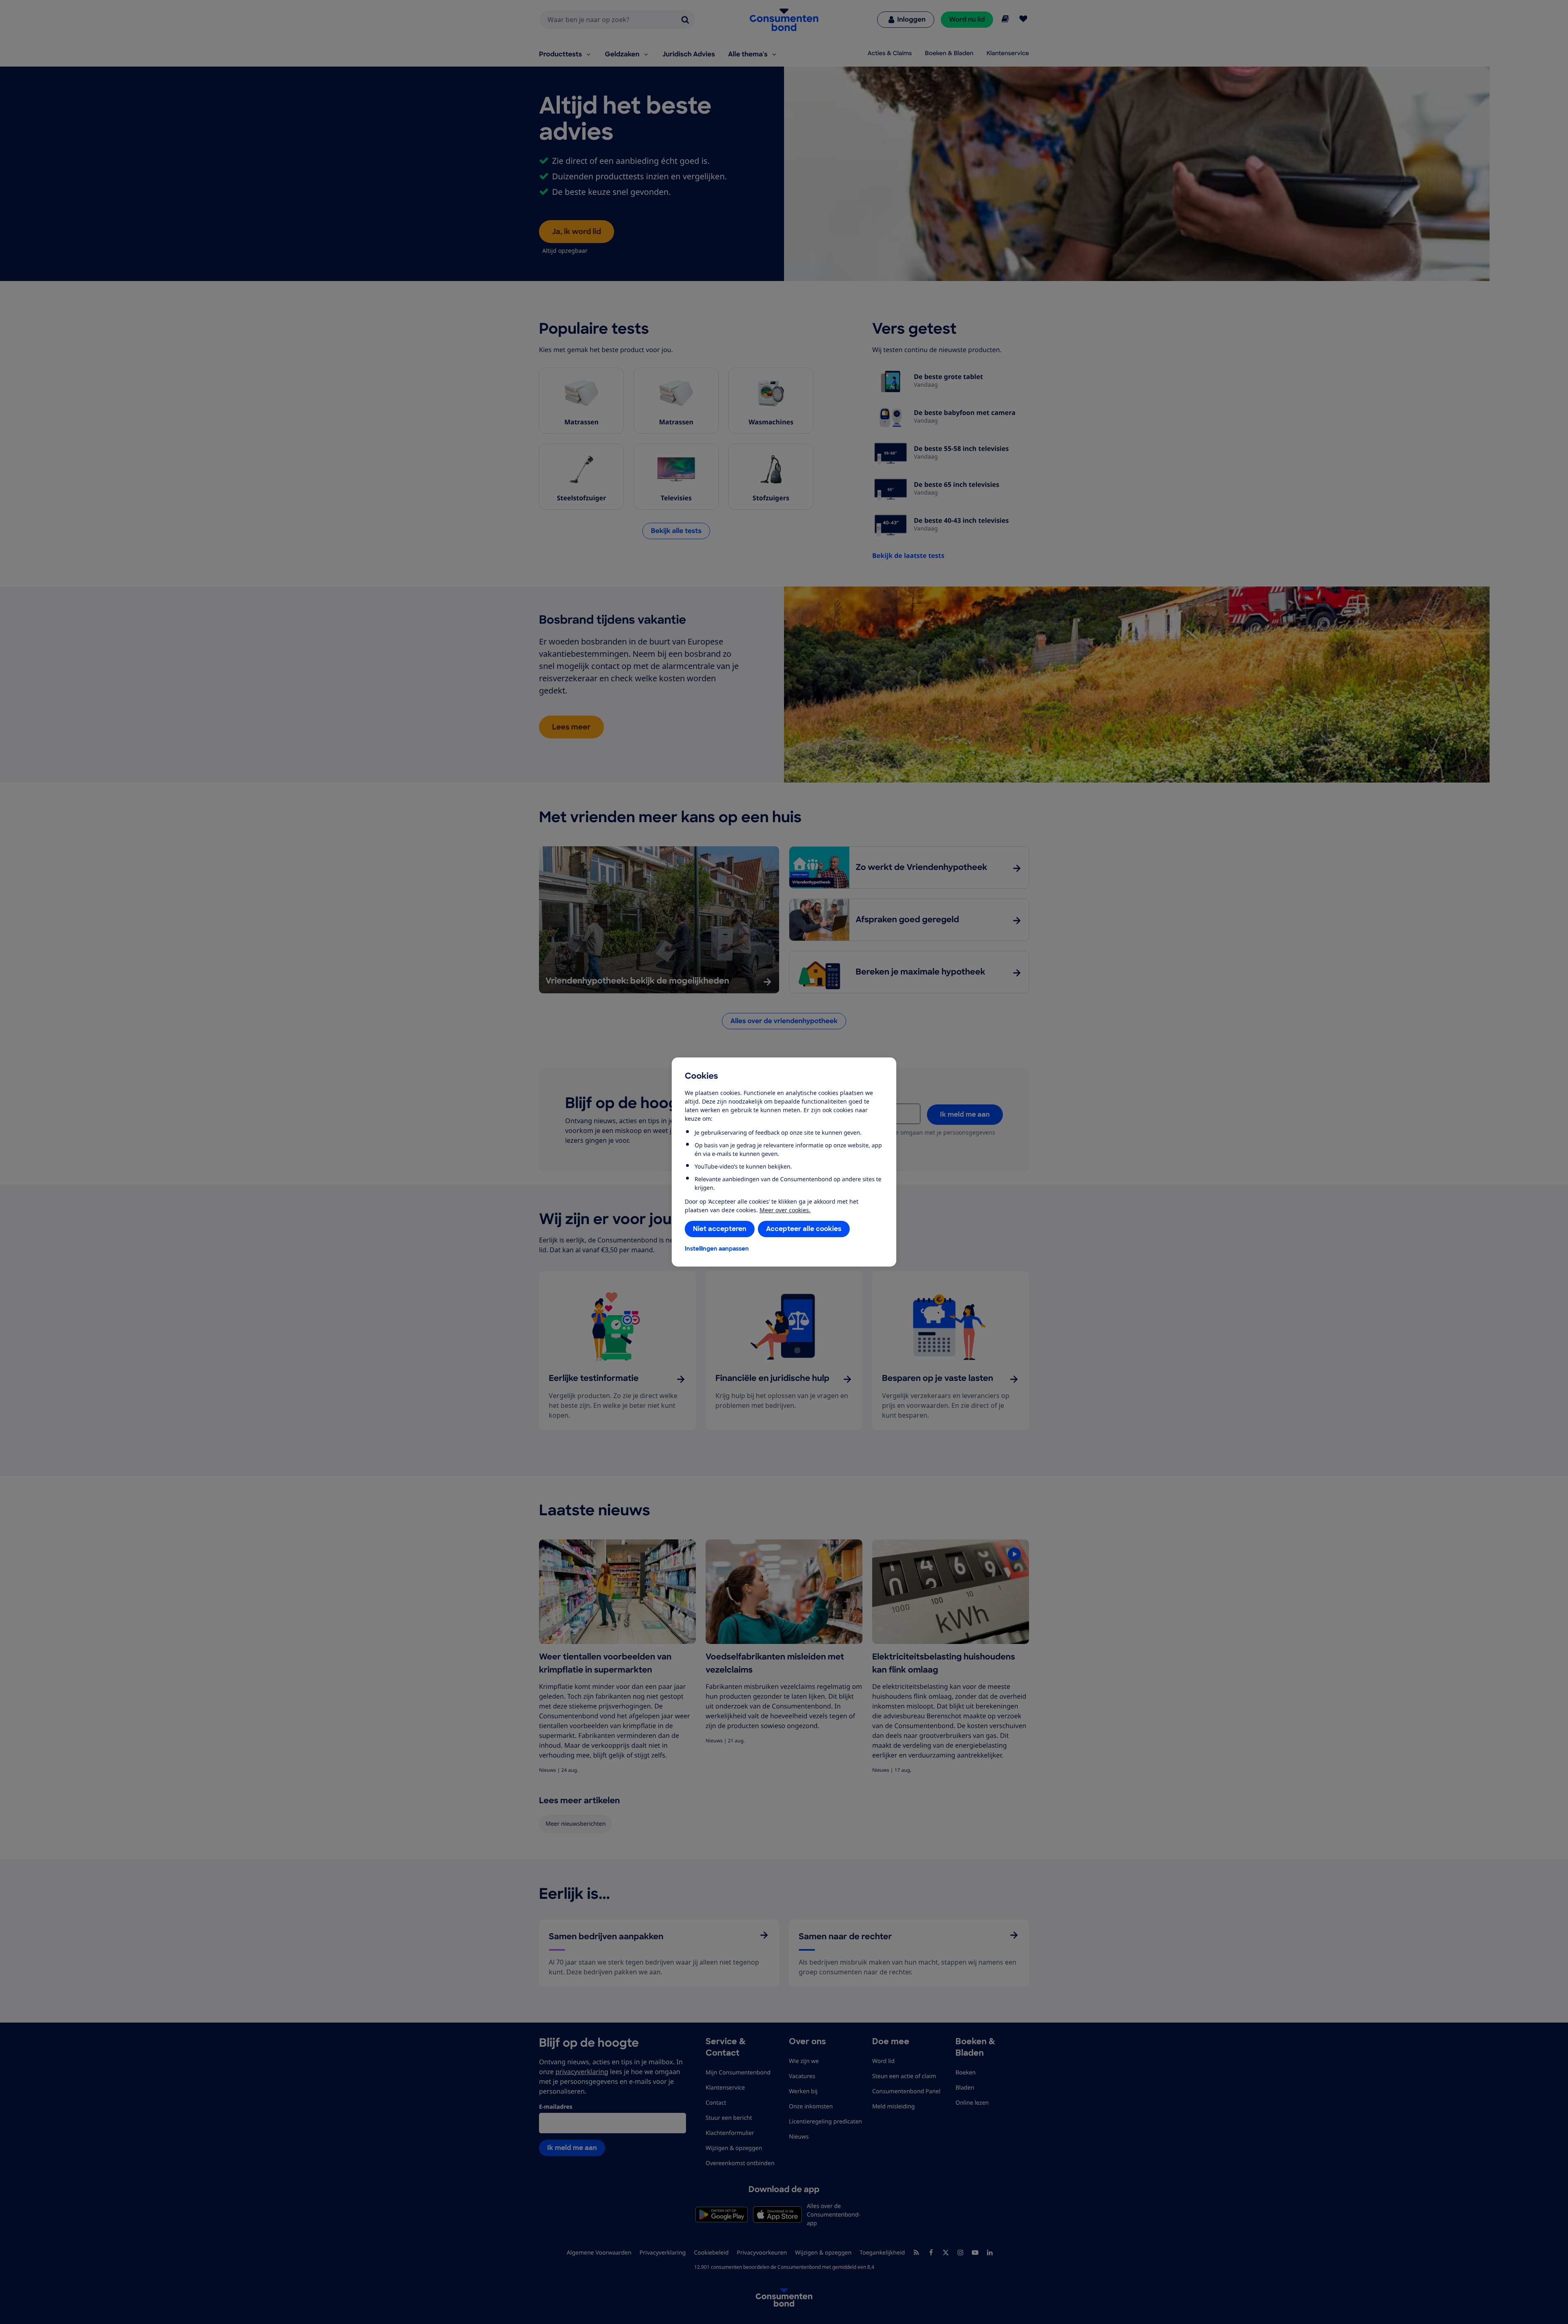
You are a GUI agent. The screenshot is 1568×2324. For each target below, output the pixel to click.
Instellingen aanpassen (717, 1249)
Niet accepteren (720, 1229)
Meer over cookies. (785, 1210)
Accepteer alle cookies (804, 1229)
